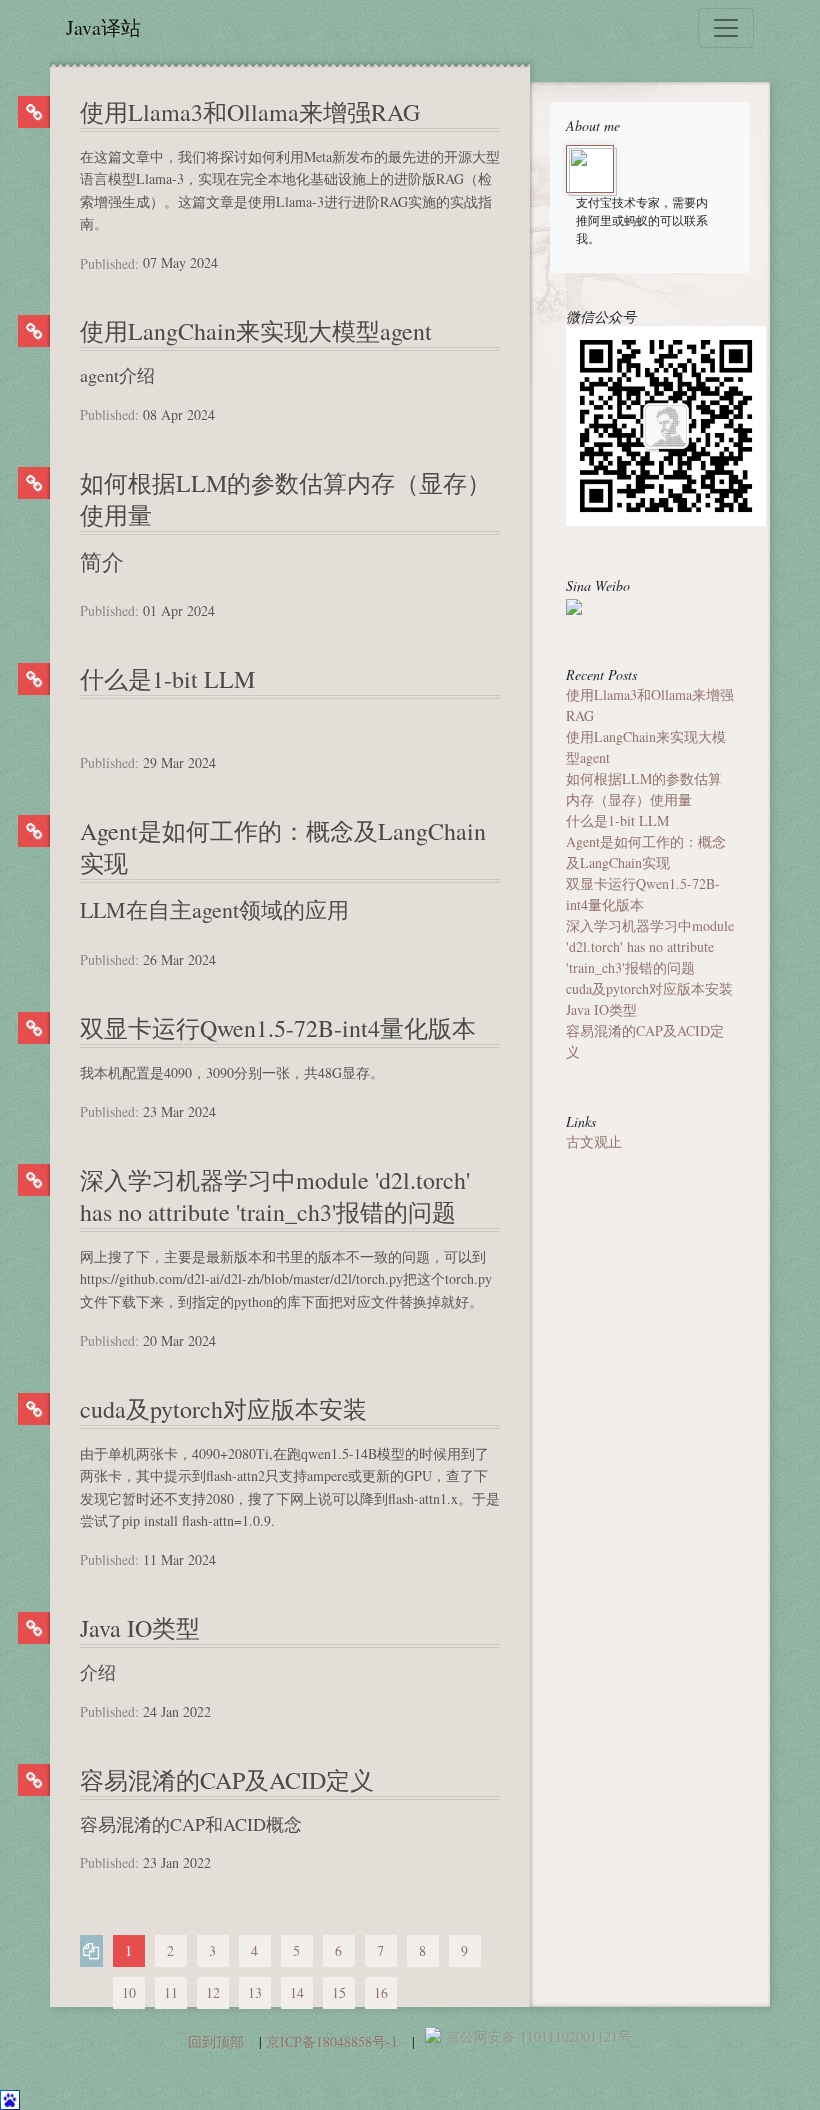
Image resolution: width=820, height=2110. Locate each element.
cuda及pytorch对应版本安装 (223, 1409)
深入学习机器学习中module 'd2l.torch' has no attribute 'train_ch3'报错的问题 (275, 1196)
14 (297, 1992)
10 (129, 1992)
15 (339, 1992)
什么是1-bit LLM (167, 679)
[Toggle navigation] (726, 28)
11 (171, 1992)
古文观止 (594, 1141)
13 (255, 1992)
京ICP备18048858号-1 (332, 2041)
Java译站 (103, 27)
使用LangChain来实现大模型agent (256, 331)
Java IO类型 (140, 1628)
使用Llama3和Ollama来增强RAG (250, 112)
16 (381, 1992)
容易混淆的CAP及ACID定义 (227, 1780)
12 (213, 1992)
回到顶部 (216, 2041)
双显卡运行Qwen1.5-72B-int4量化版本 (278, 1028)
